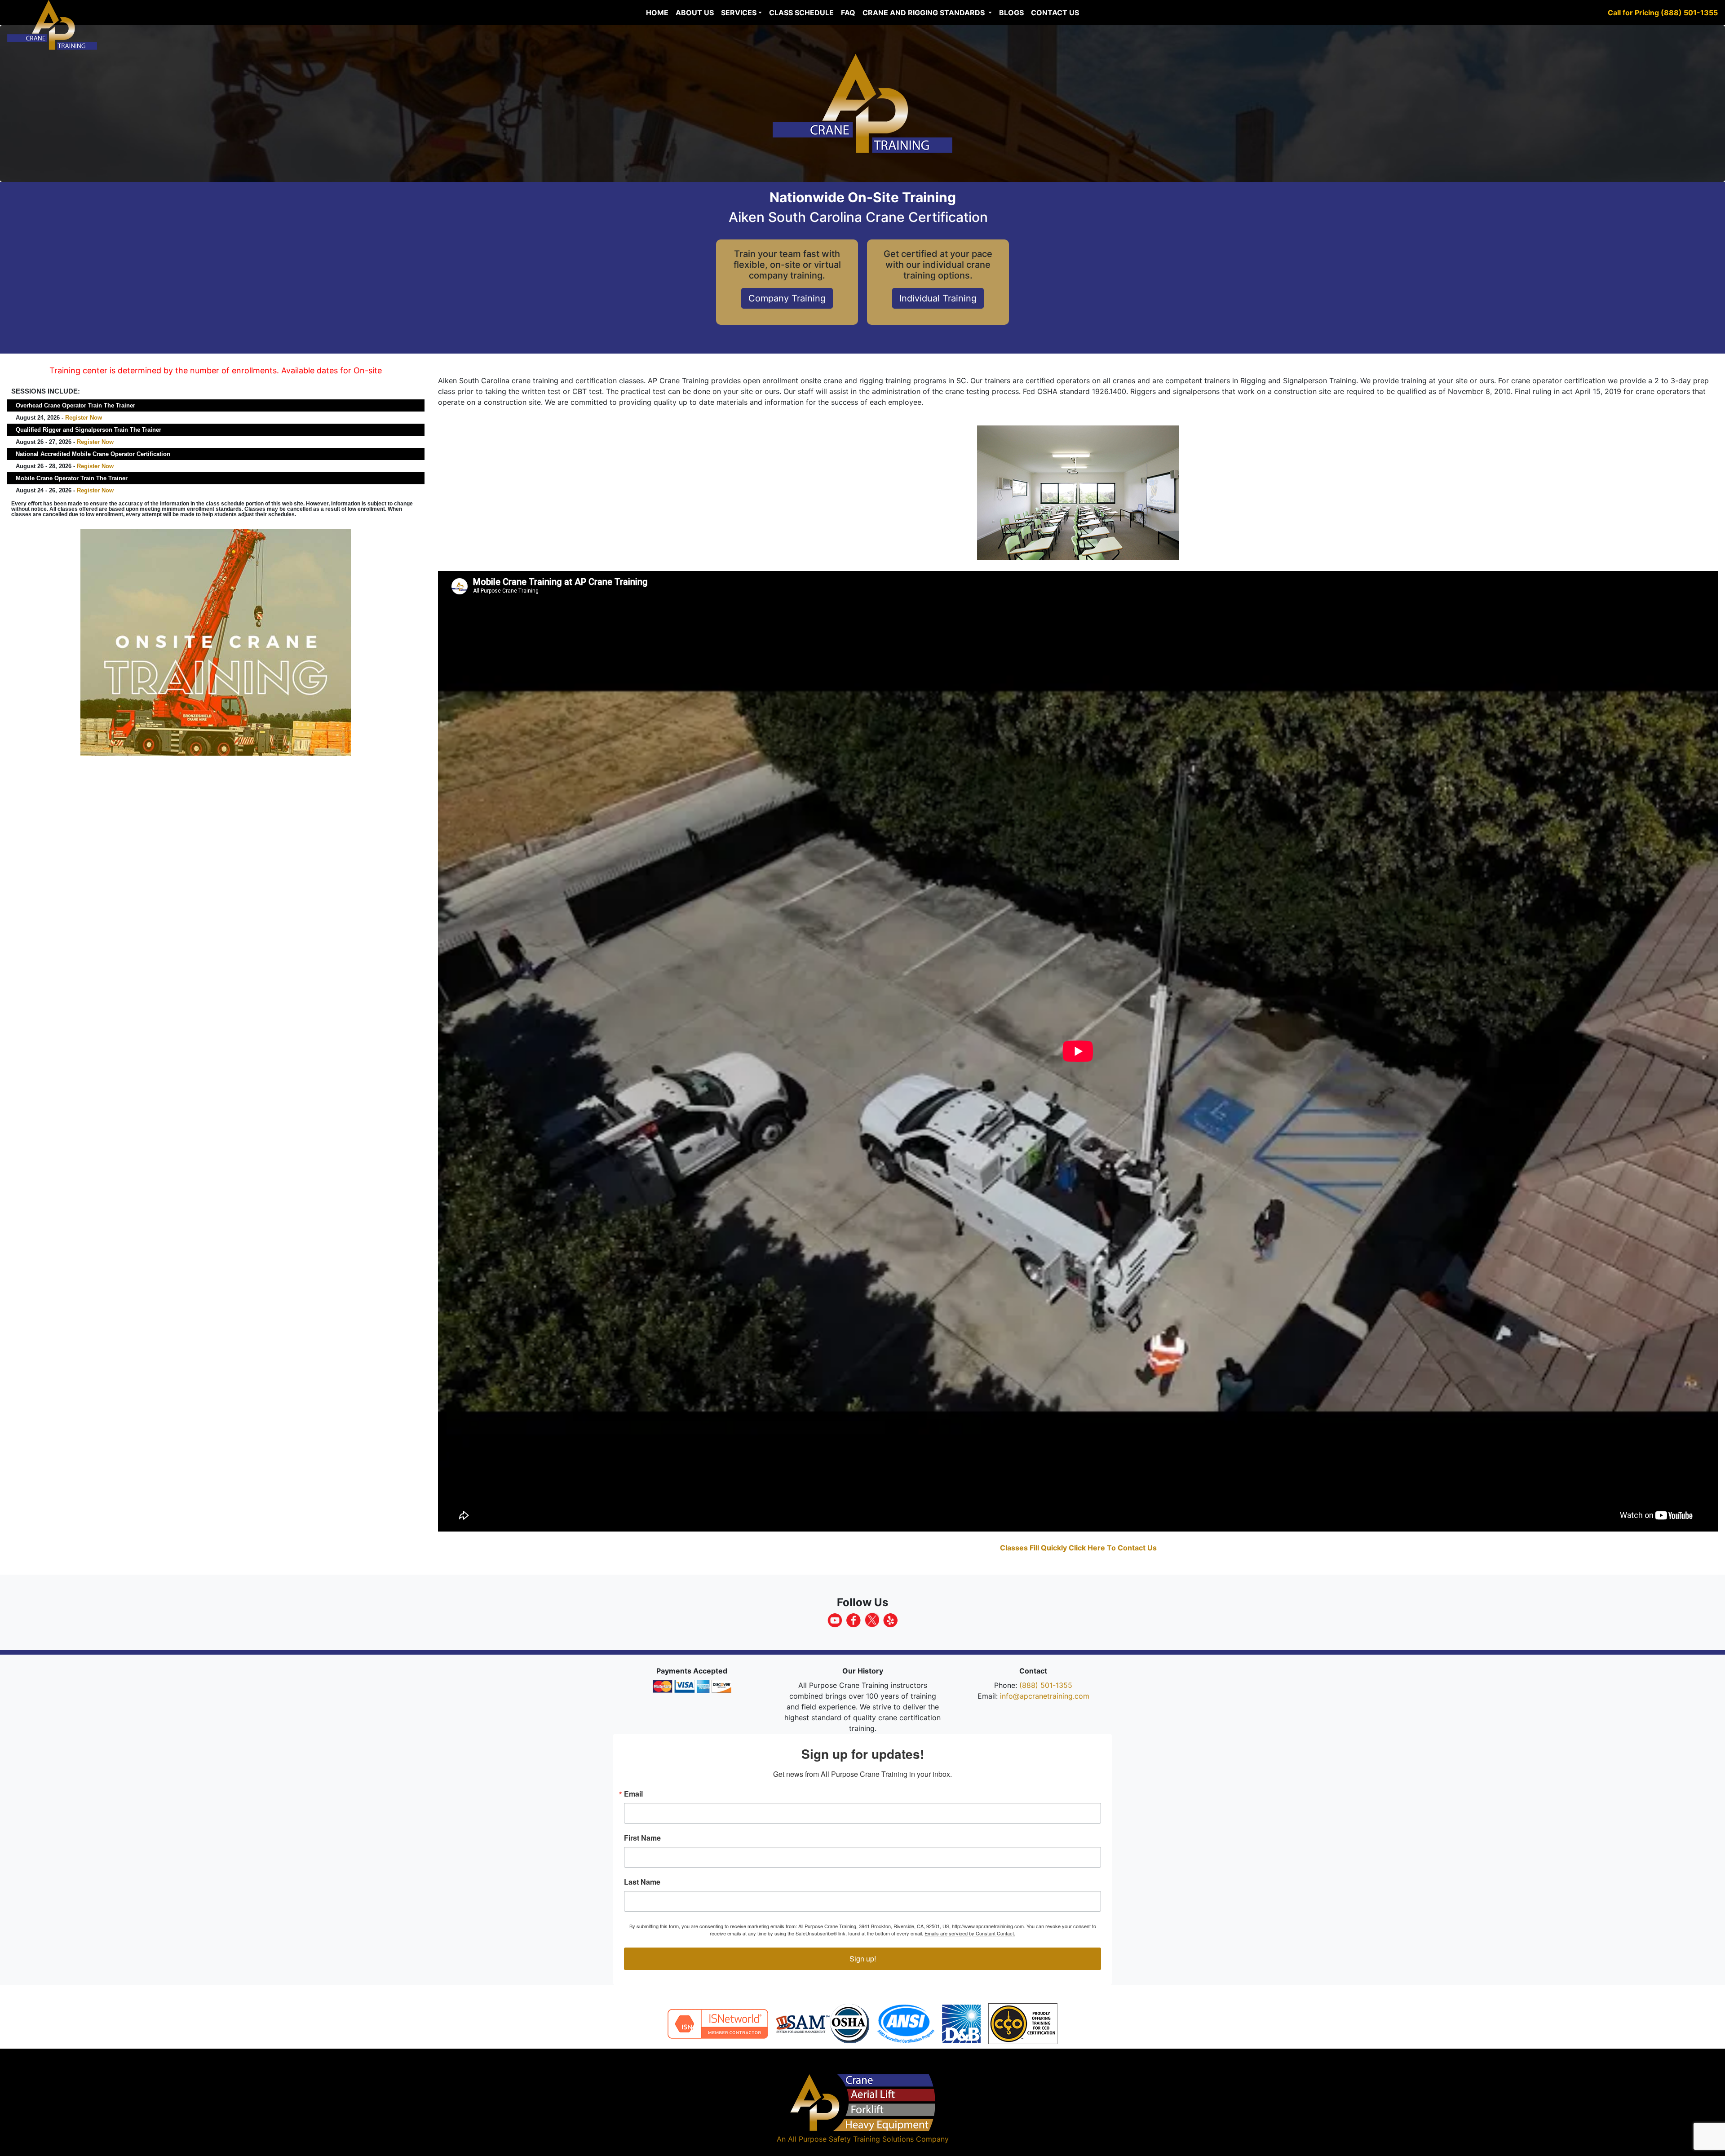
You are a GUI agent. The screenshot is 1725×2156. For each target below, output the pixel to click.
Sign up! (863, 1959)
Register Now (84, 418)
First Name (642, 1838)
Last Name (642, 1882)
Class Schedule (801, 13)
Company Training (787, 298)
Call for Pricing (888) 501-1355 (1663, 13)
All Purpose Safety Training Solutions (851, 2139)
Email (633, 1794)
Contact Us (1055, 13)
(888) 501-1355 (1046, 1685)
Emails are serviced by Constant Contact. (970, 1933)
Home (657, 13)
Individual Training (938, 298)
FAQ (848, 13)
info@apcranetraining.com (1045, 1696)
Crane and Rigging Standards (924, 13)
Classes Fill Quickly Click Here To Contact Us (1078, 1548)
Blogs (1011, 13)
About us (695, 13)
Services (739, 13)
